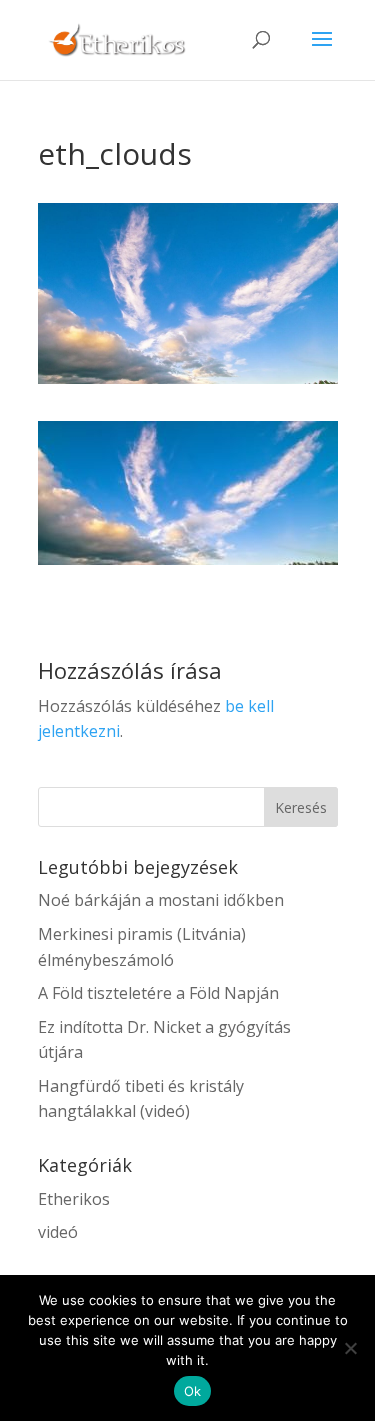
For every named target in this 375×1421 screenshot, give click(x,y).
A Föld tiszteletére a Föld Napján (158, 993)
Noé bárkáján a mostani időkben (161, 900)
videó (58, 1232)
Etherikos (74, 1199)
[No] (350, 1348)
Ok (193, 1391)
